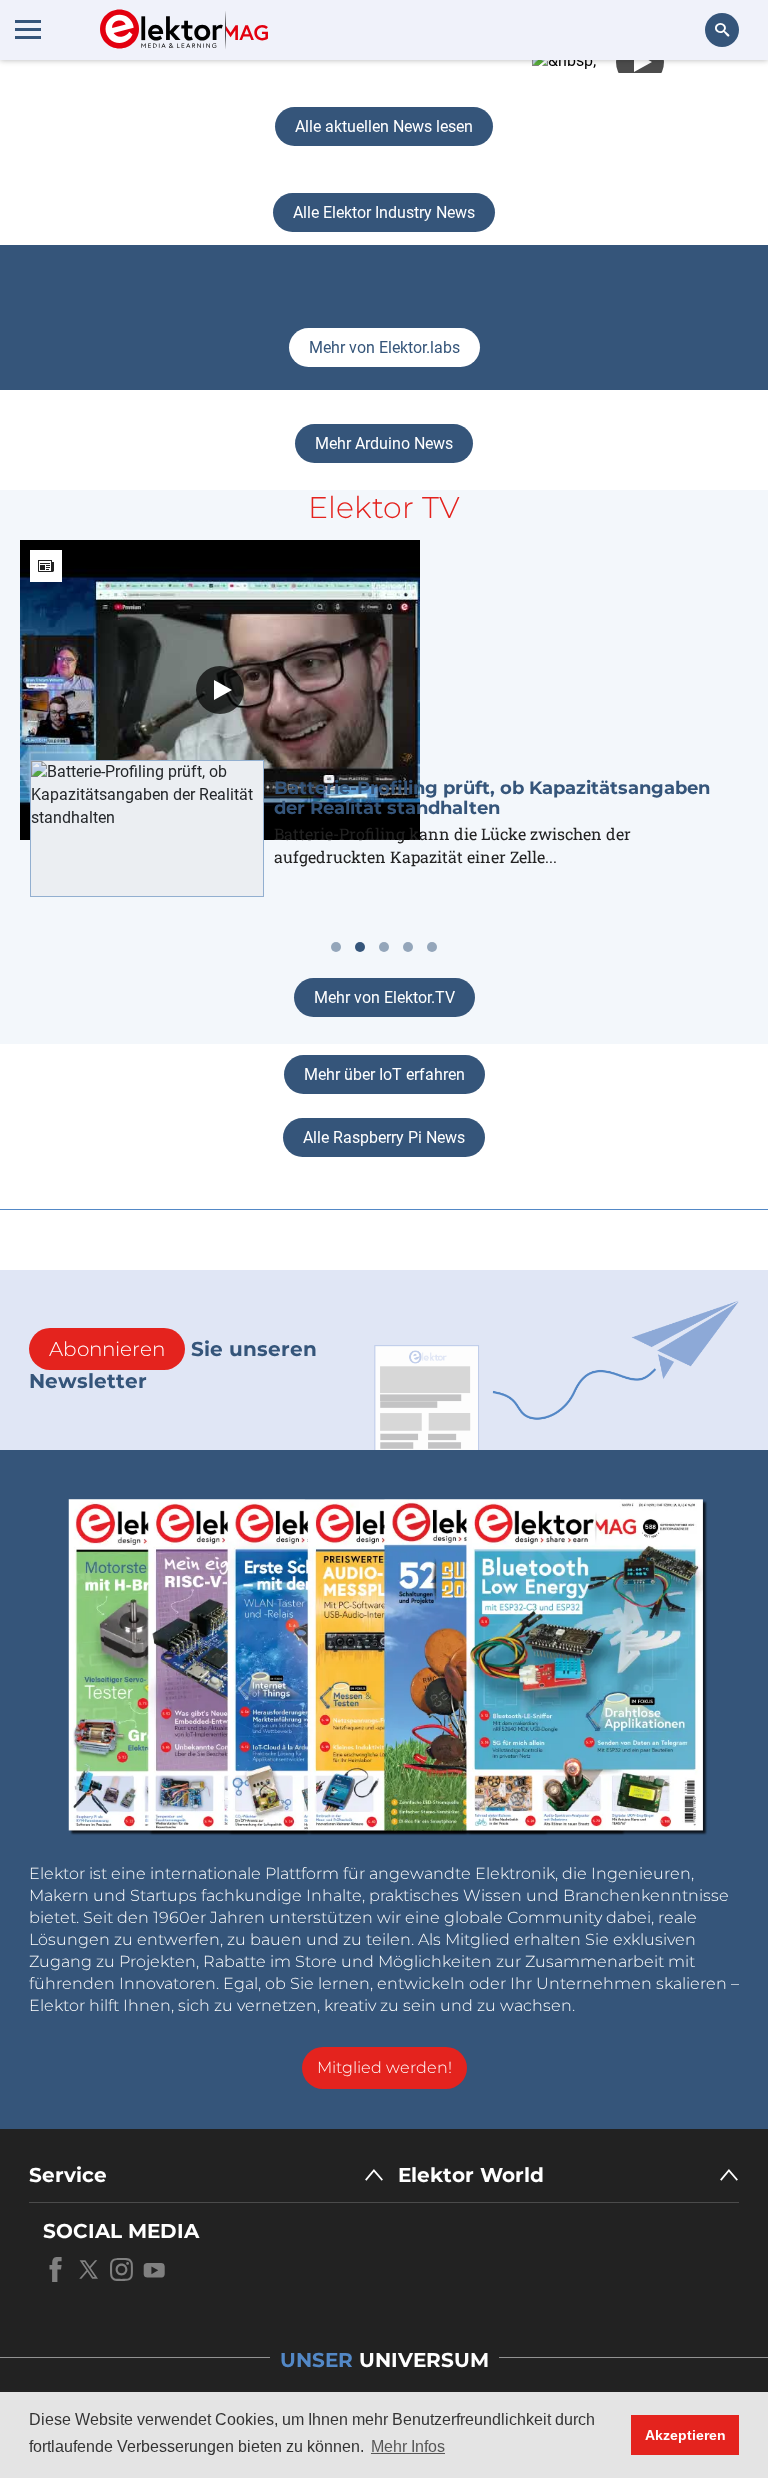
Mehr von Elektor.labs (384, 347)
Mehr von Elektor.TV (384, 997)
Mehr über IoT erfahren (384, 1074)
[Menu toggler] (28, 29)
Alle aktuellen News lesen (384, 126)
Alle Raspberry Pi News (384, 1137)
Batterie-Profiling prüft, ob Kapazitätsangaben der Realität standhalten (492, 798)
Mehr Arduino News (384, 443)
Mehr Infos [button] (408, 2446)
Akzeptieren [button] (685, 2435)
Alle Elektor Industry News (384, 212)
